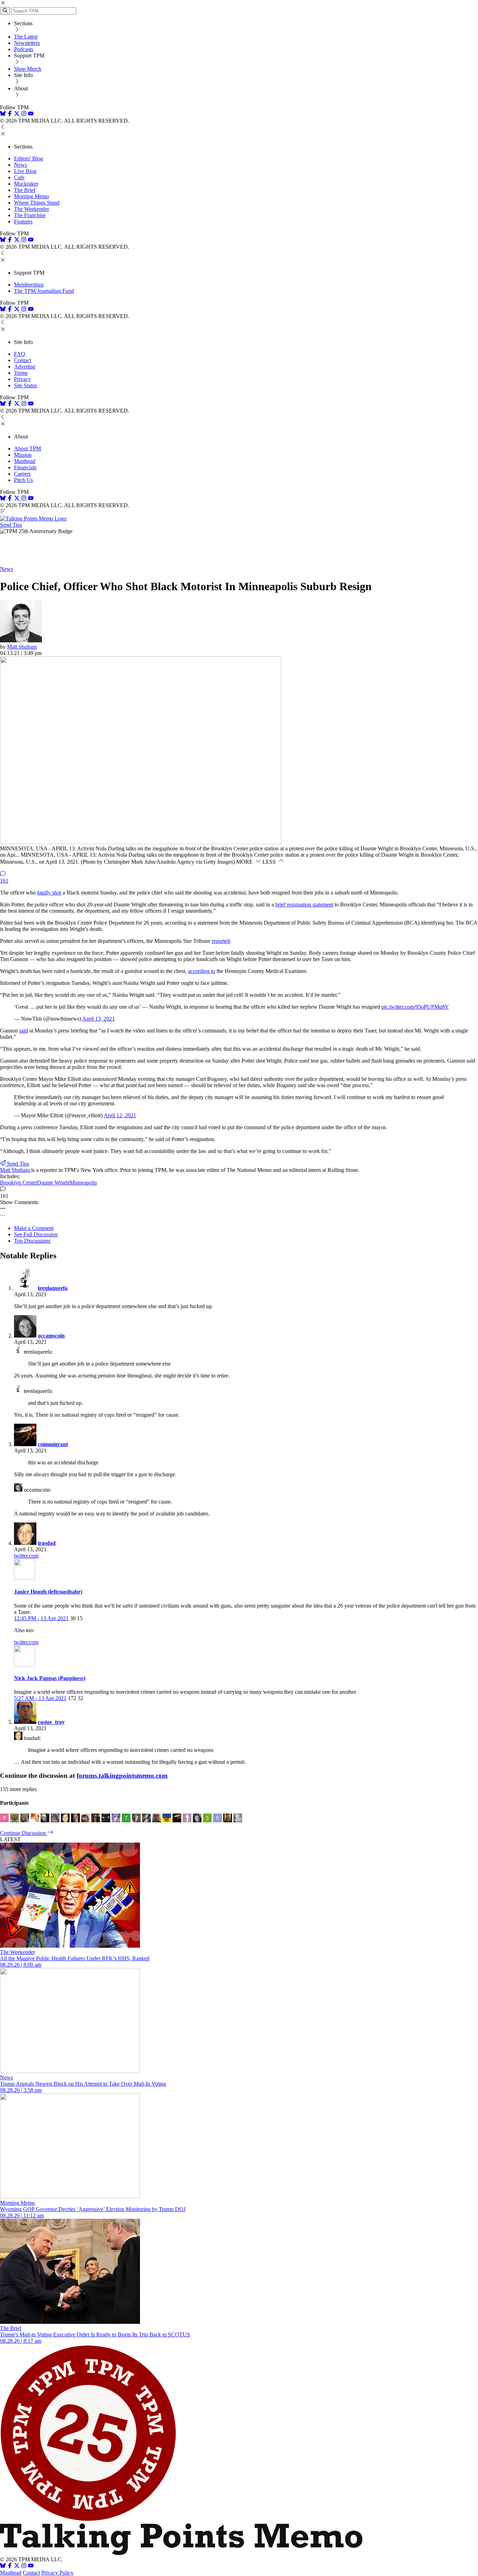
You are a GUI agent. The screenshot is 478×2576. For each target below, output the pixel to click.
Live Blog (25, 171)
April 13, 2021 (99, 1019)
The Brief (25, 190)
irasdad (47, 1543)
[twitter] (17, 2566)
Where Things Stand (37, 203)
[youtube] (31, 114)
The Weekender (31, 209)
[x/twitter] (17, 114)
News (20, 165)
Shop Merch (28, 69)
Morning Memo (31, 196)
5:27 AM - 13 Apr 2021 (40, 1698)
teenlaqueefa (53, 1288)
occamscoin (51, 1336)
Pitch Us (23, 480)
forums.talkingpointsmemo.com (122, 1776)
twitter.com (26, 1556)
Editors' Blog (29, 158)
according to (202, 971)
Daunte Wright (53, 1183)
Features (23, 222)
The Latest (26, 37)
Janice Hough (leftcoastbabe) (48, 1592)
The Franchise (30, 215)
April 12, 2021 (120, 1115)
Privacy (22, 379)
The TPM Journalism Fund (44, 291)
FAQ (20, 354)
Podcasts (24, 49)
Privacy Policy (57, 2573)
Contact (23, 360)
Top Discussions (32, 1241)
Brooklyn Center (19, 1183)
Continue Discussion (24, 1833)
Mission (23, 455)
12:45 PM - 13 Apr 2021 (41, 1618)
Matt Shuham (22, 647)
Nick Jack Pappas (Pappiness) (50, 1678)
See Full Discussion (36, 1234)
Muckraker (26, 184)
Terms (21, 373)
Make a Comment (34, 1228)
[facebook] (10, 114)
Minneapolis (83, 1183)
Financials (25, 467)
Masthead (25, 461)
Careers (22, 474)
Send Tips (11, 525)
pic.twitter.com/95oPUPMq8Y (415, 1007)
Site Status (26, 385)
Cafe (19, 177)
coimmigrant (53, 1444)
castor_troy (51, 1722)
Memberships (29, 285)
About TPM (27, 448)
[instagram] (24, 114)
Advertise (25, 367)
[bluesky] (3, 114)
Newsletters (27, 43)
